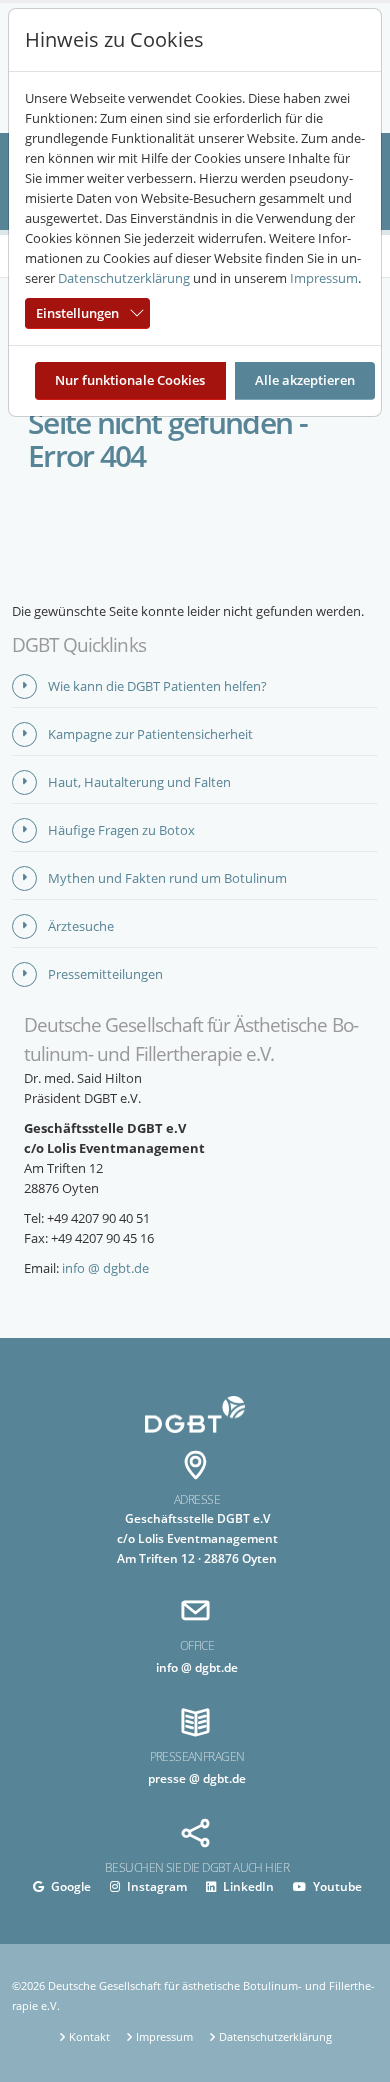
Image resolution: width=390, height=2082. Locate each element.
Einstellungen (77, 313)
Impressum (324, 278)
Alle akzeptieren (305, 380)
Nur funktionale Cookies (130, 380)
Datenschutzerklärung (124, 278)
